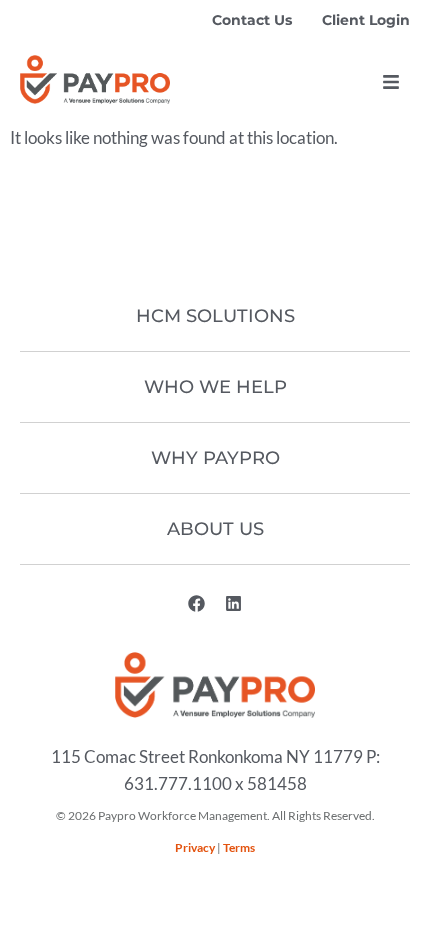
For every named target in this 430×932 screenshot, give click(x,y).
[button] (391, 82)
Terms (239, 847)
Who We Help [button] (215, 387)
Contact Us (252, 20)
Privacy (195, 847)
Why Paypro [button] (215, 458)
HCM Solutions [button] (215, 316)
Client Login (366, 20)
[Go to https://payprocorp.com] (95, 79)
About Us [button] (215, 529)
